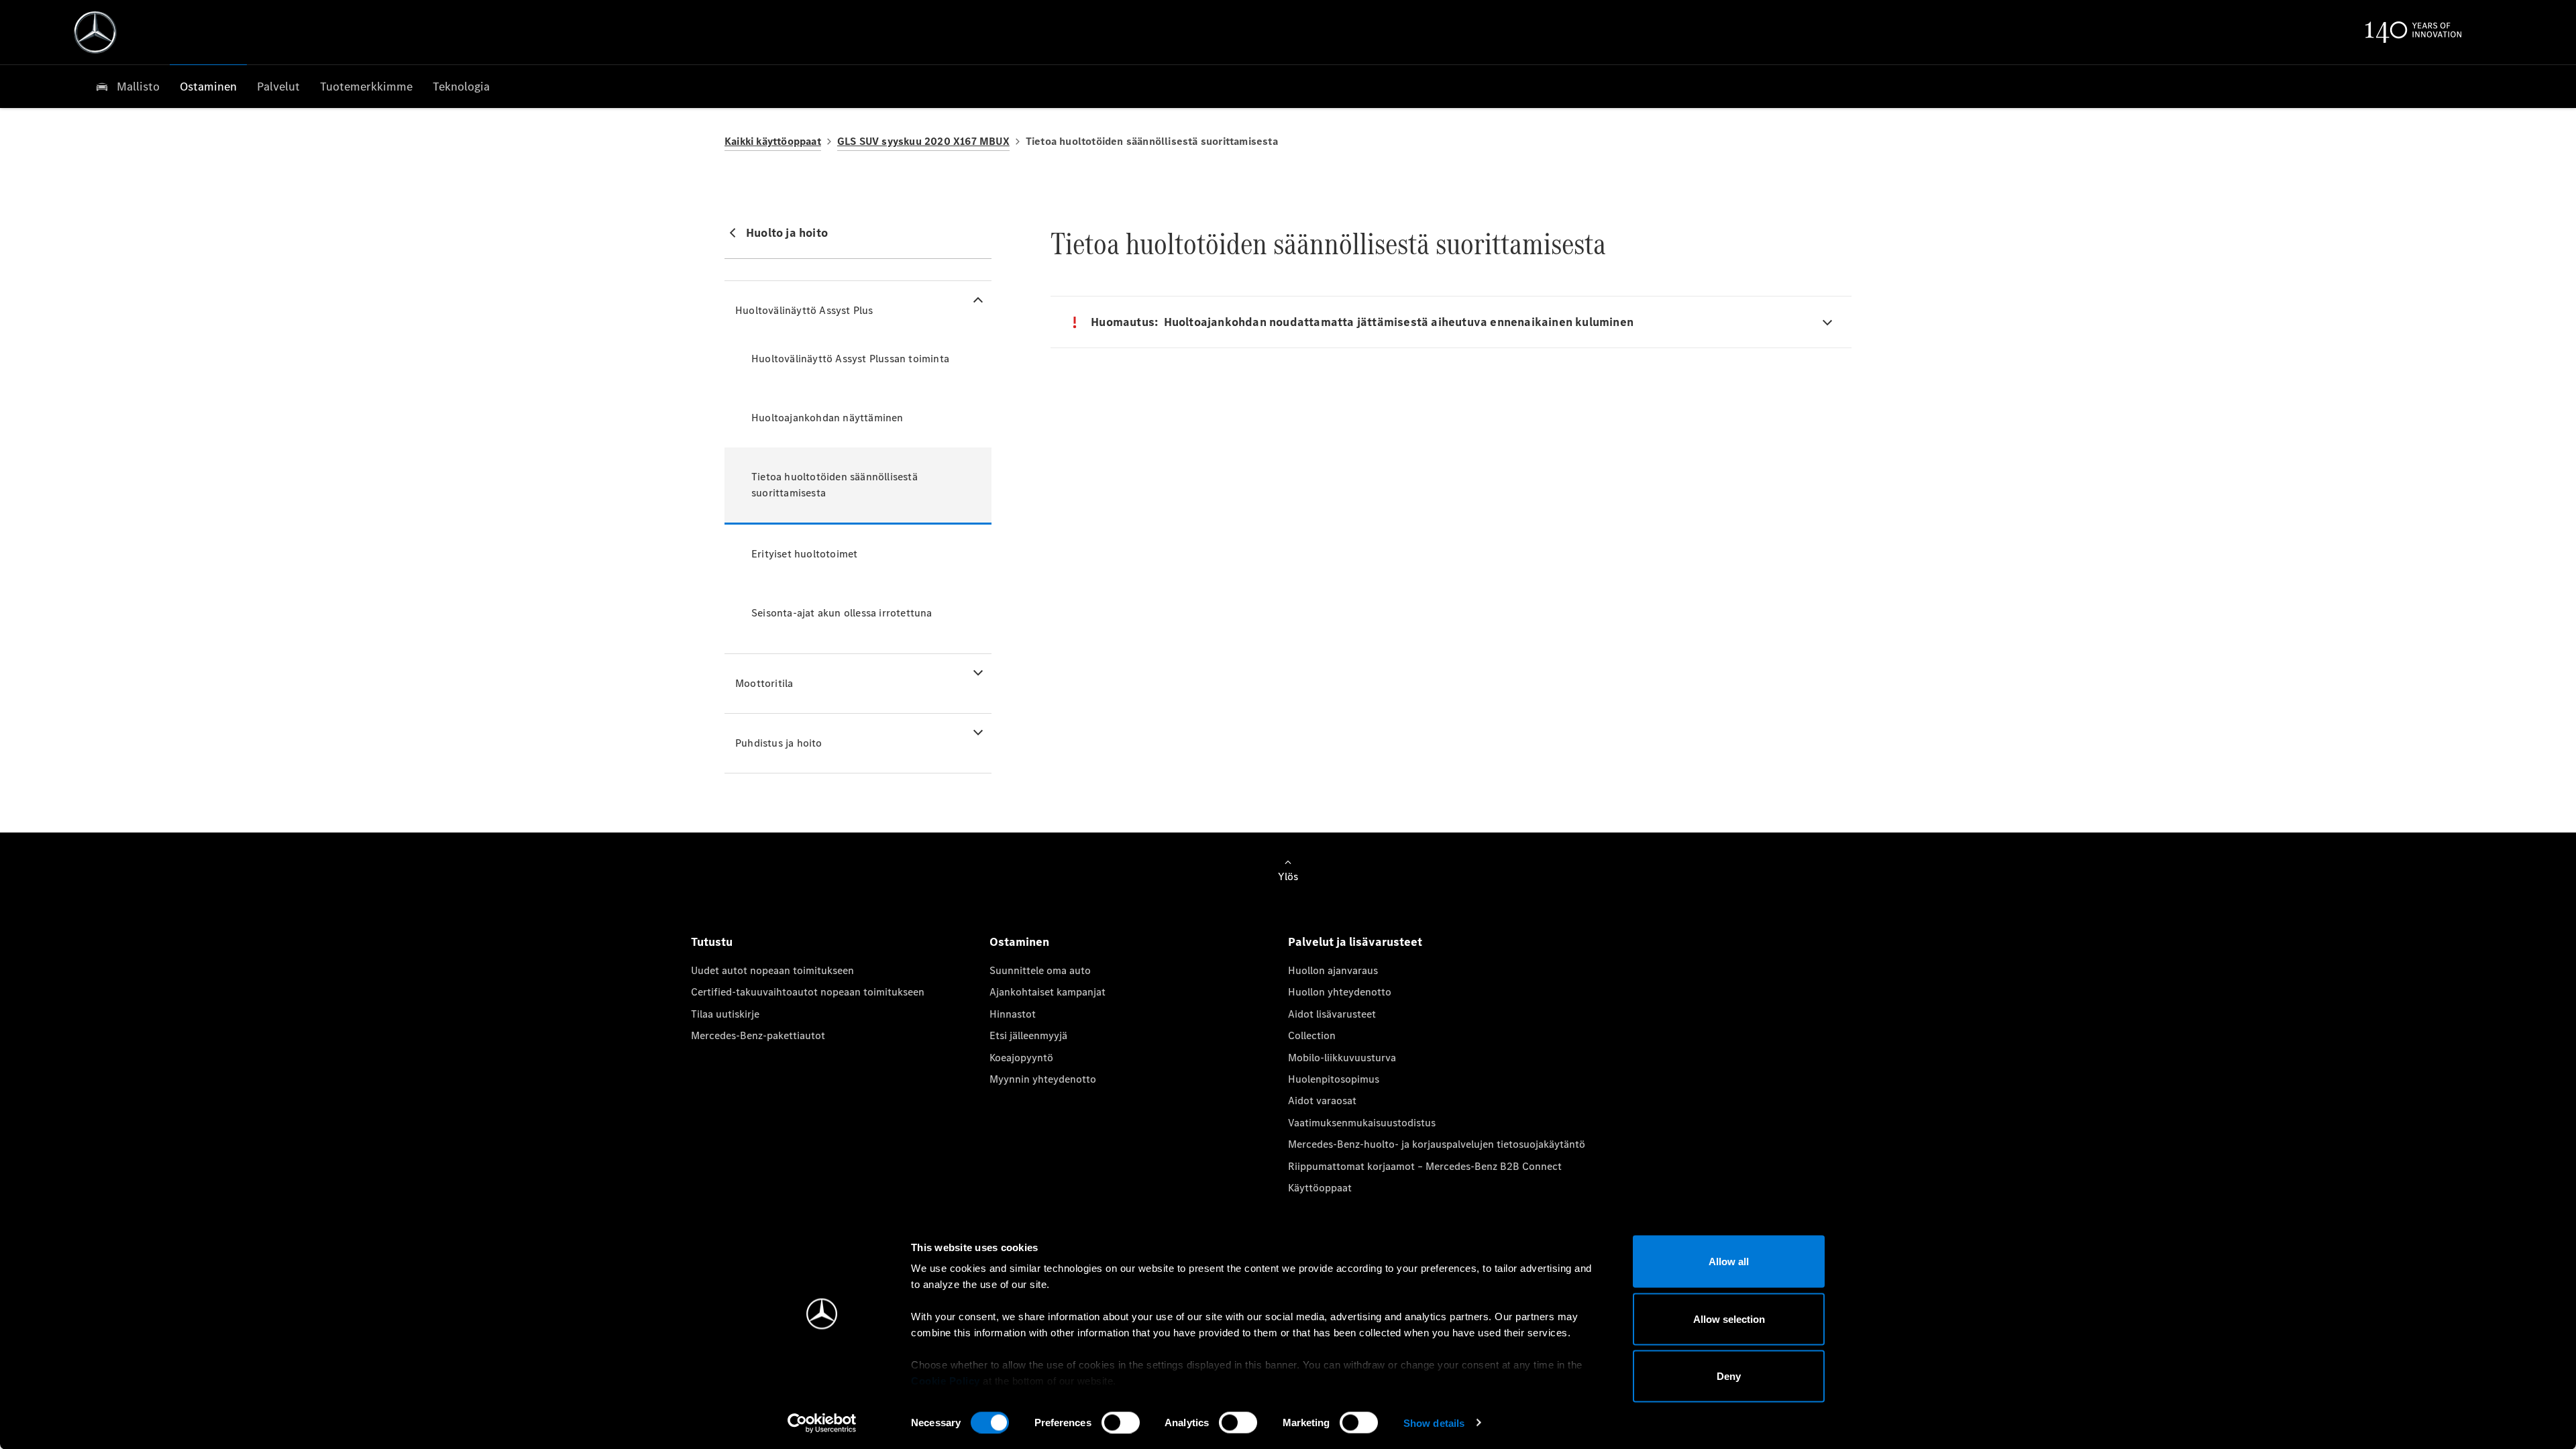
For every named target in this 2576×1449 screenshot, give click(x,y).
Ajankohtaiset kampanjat (1048, 992)
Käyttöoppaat (1320, 1188)
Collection (1312, 1035)
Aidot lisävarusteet (1332, 1014)
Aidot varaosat (1322, 1101)
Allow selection (1729, 1319)
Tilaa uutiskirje (725, 1014)
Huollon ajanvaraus (1333, 970)
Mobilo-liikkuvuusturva (1342, 1058)
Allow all (1729, 1262)
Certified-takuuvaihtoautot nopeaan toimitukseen (808, 992)
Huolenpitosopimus (1334, 1079)
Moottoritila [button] (764, 683)
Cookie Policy (946, 1381)
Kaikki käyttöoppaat (773, 141)
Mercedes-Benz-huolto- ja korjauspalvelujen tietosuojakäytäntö (1437, 1144)
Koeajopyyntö (1021, 1058)
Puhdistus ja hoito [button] (779, 743)
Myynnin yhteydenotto (1043, 1079)
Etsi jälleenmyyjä (1028, 1035)
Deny (1729, 1376)
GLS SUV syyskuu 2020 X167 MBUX (923, 141)
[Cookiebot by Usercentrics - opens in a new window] (822, 1423)
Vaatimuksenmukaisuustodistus (1362, 1123)
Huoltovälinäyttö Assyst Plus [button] (804, 310)
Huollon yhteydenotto (1340, 992)
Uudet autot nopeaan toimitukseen (772, 970)
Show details (1434, 1423)
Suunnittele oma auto (1040, 970)
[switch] (1121, 1422)
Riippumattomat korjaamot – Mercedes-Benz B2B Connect (1425, 1166)
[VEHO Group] (95, 32)
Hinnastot (1013, 1014)
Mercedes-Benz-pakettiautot (758, 1035)
